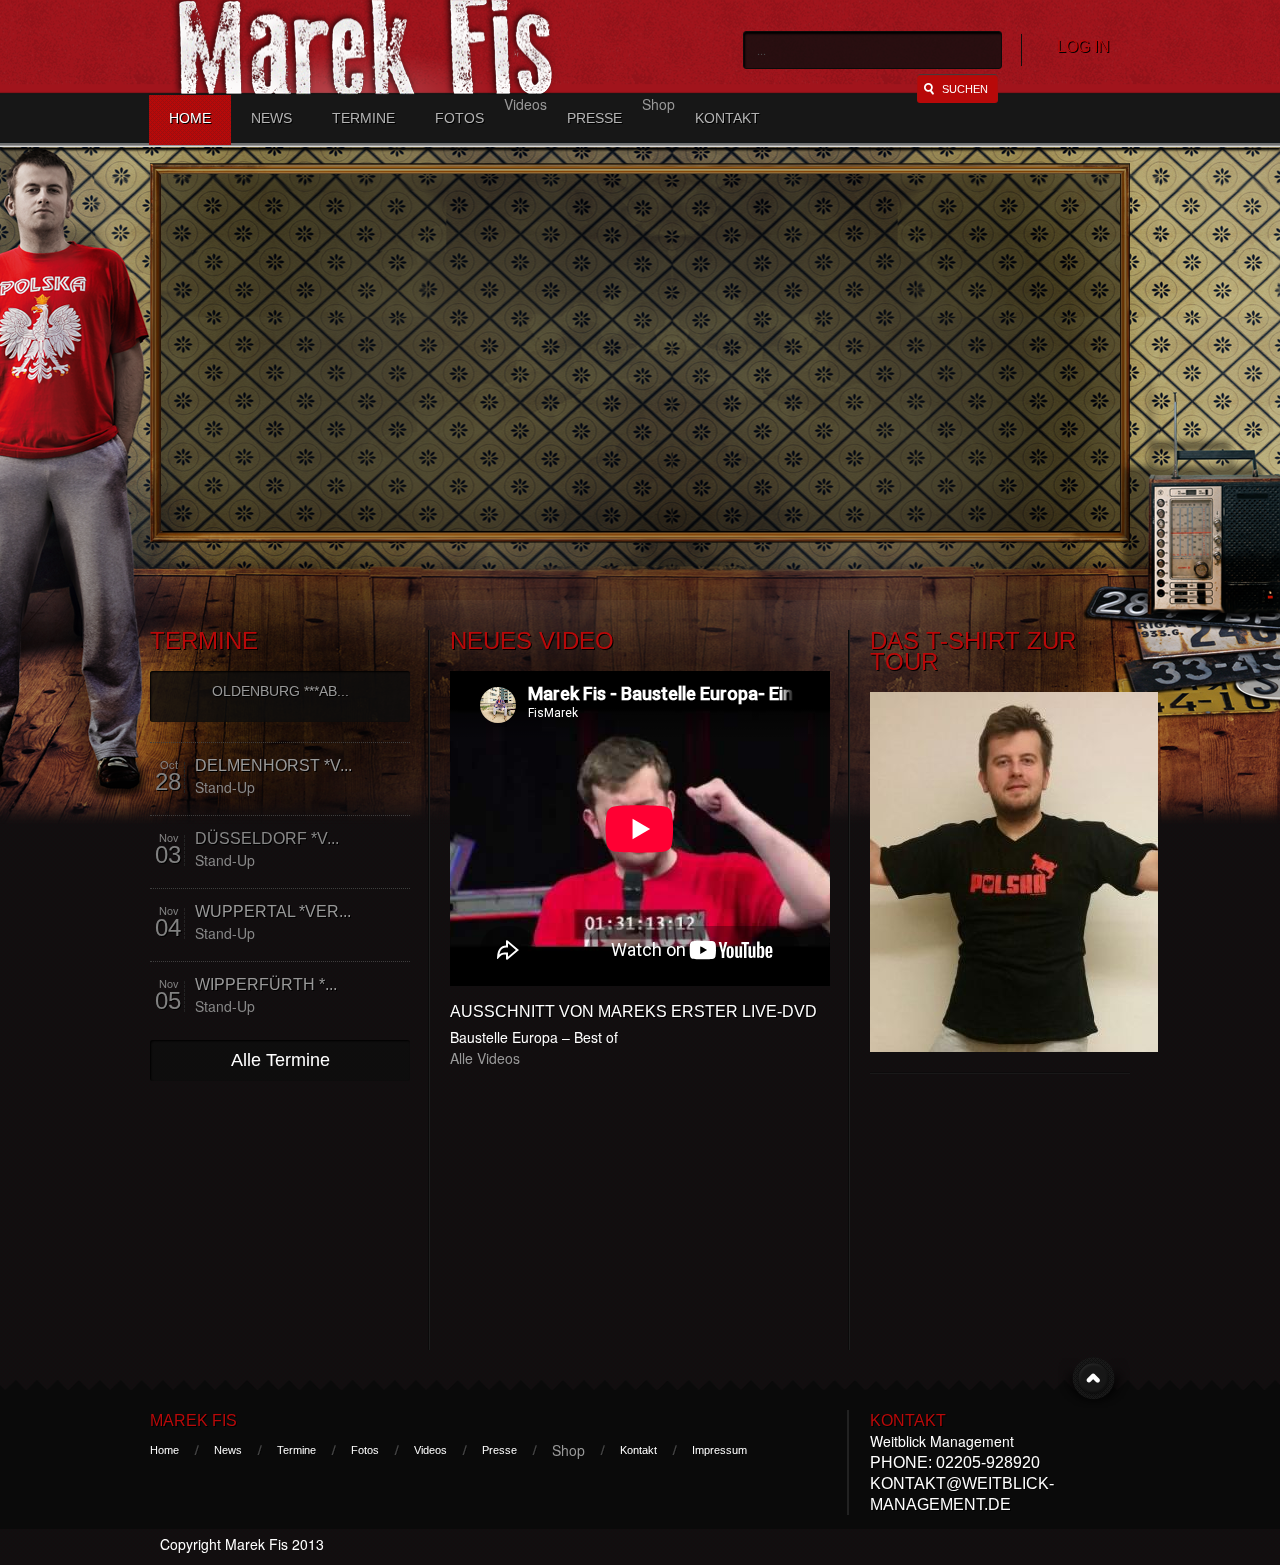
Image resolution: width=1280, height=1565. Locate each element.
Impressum (719, 1450)
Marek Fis (193, 1420)
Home (190, 118)
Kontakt (727, 118)
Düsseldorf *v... (267, 838)
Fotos (459, 118)
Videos (430, 1450)
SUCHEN (965, 89)
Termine (363, 118)
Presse (594, 118)
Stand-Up (225, 787)
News (271, 118)
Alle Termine (280, 1060)
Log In (1083, 46)
